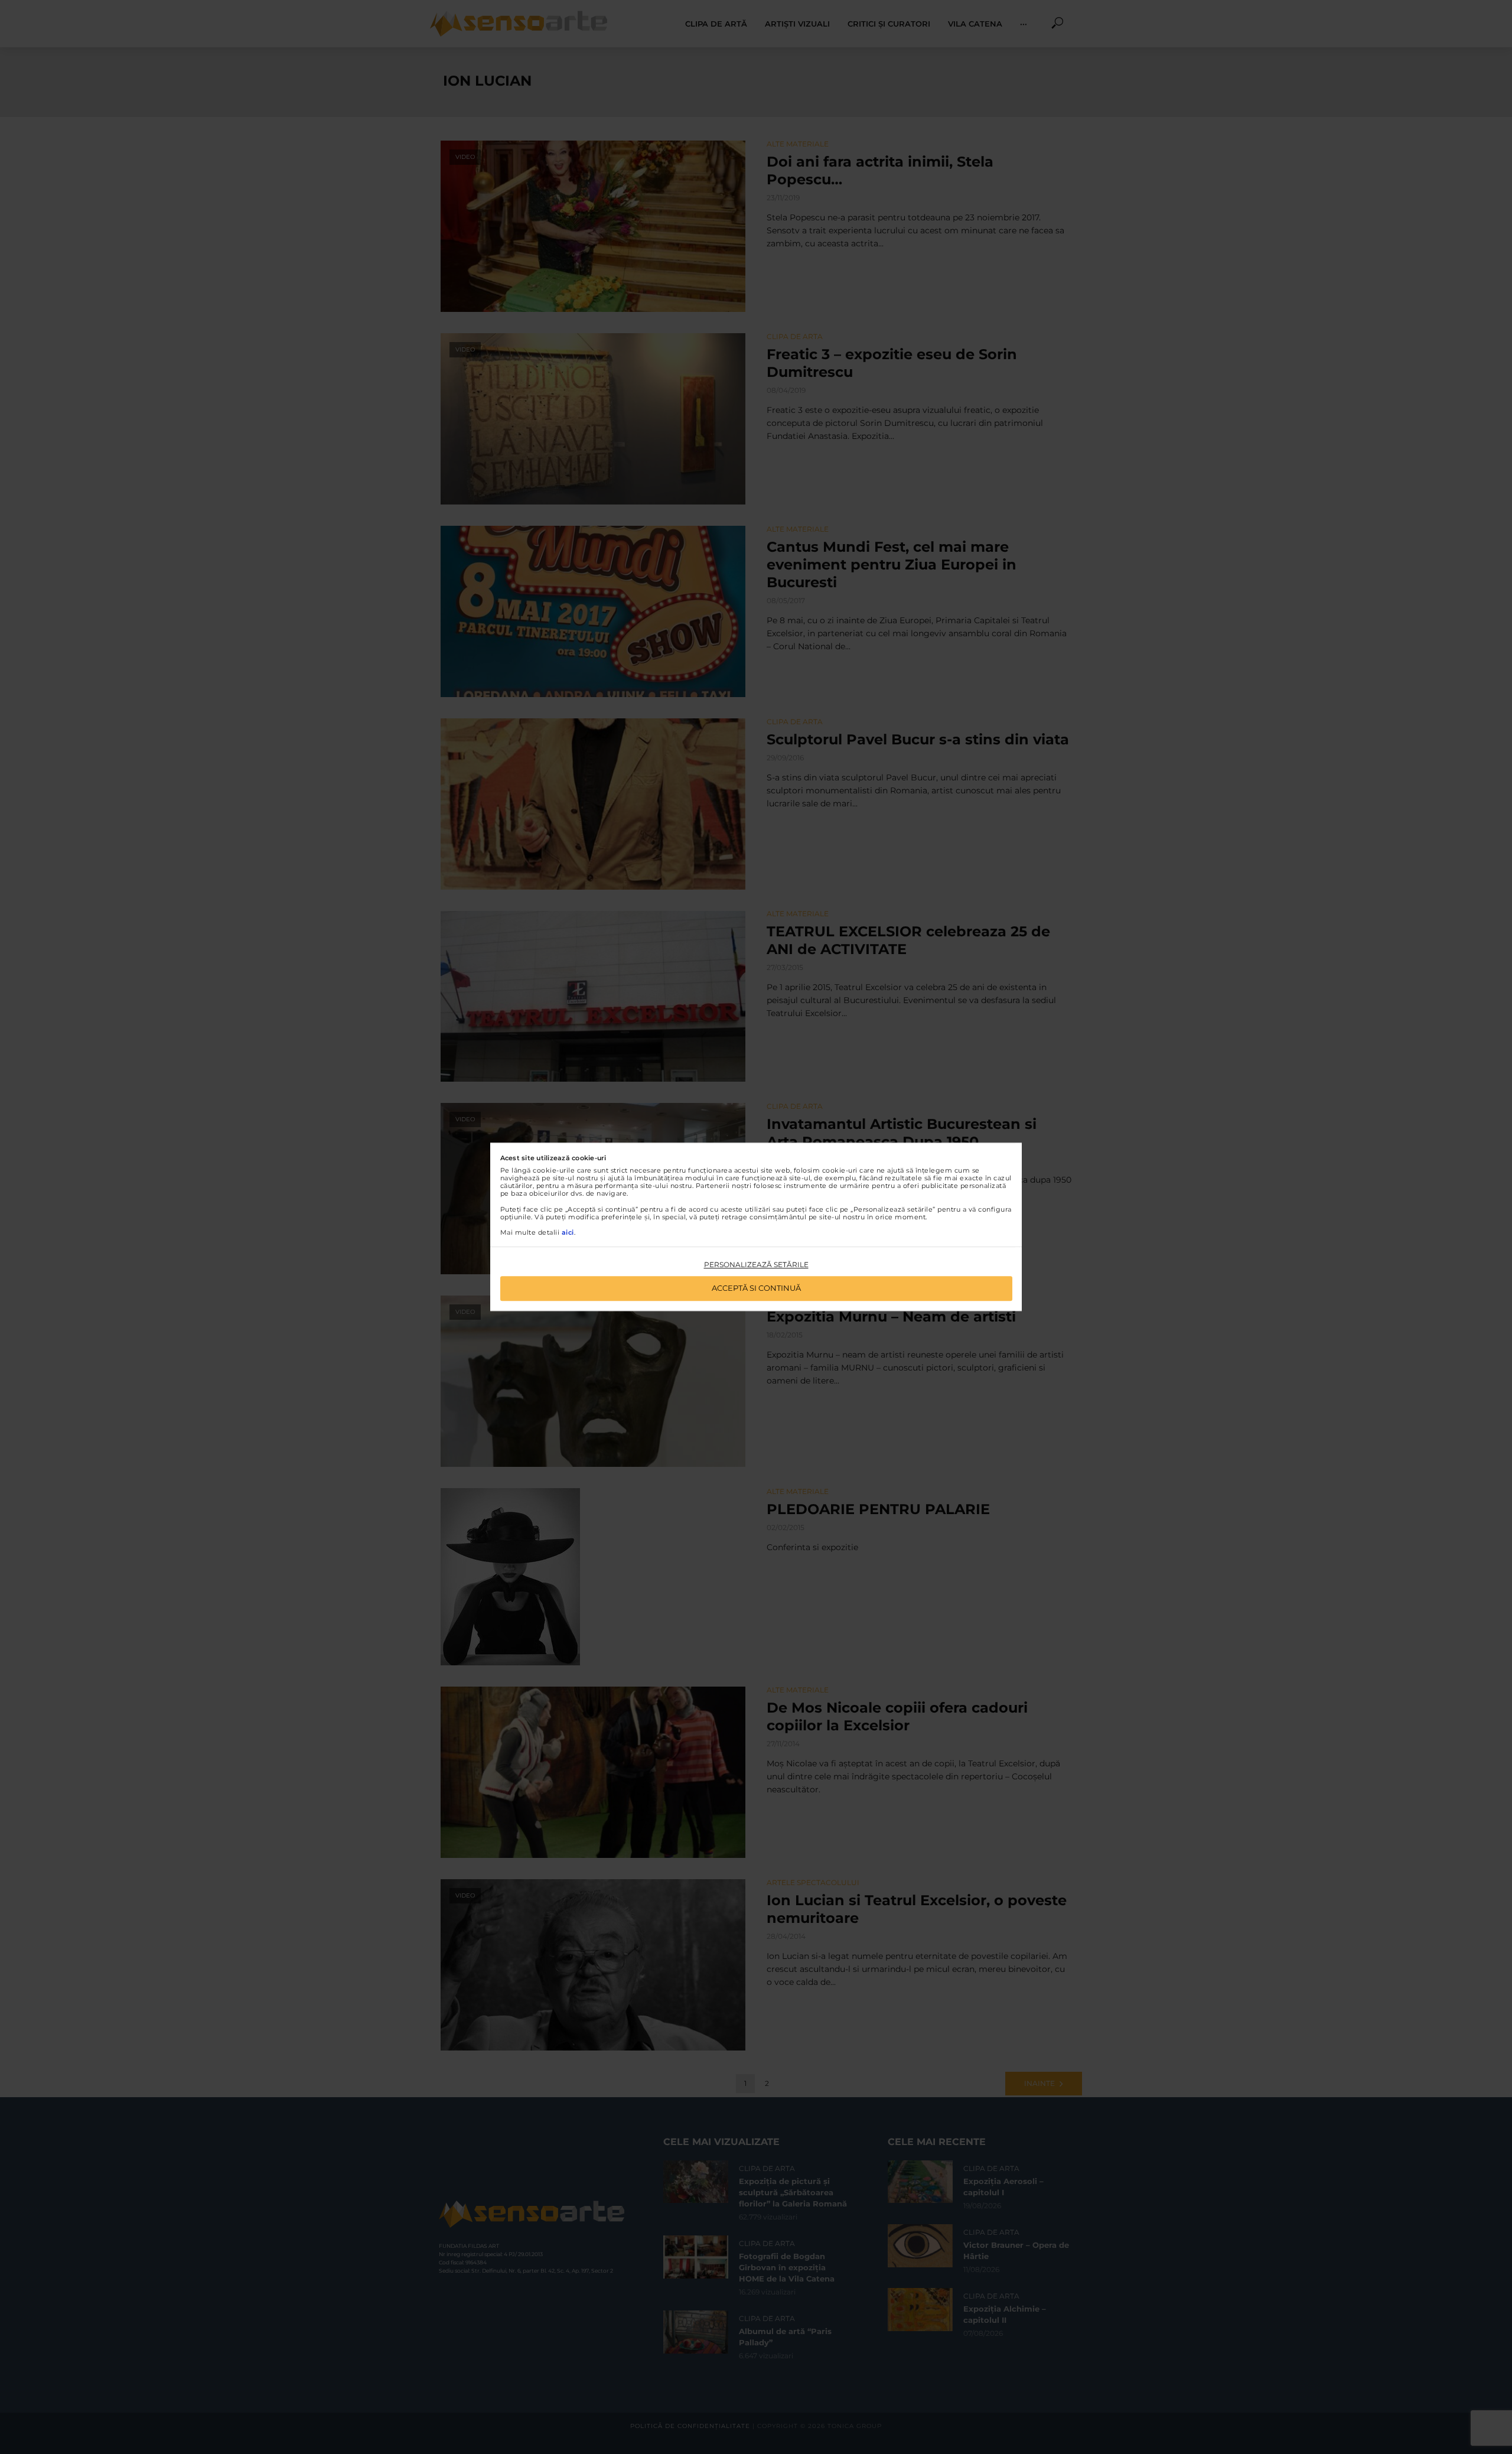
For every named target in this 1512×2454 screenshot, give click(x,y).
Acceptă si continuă (756, 1288)
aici (568, 1232)
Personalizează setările (756, 1265)
